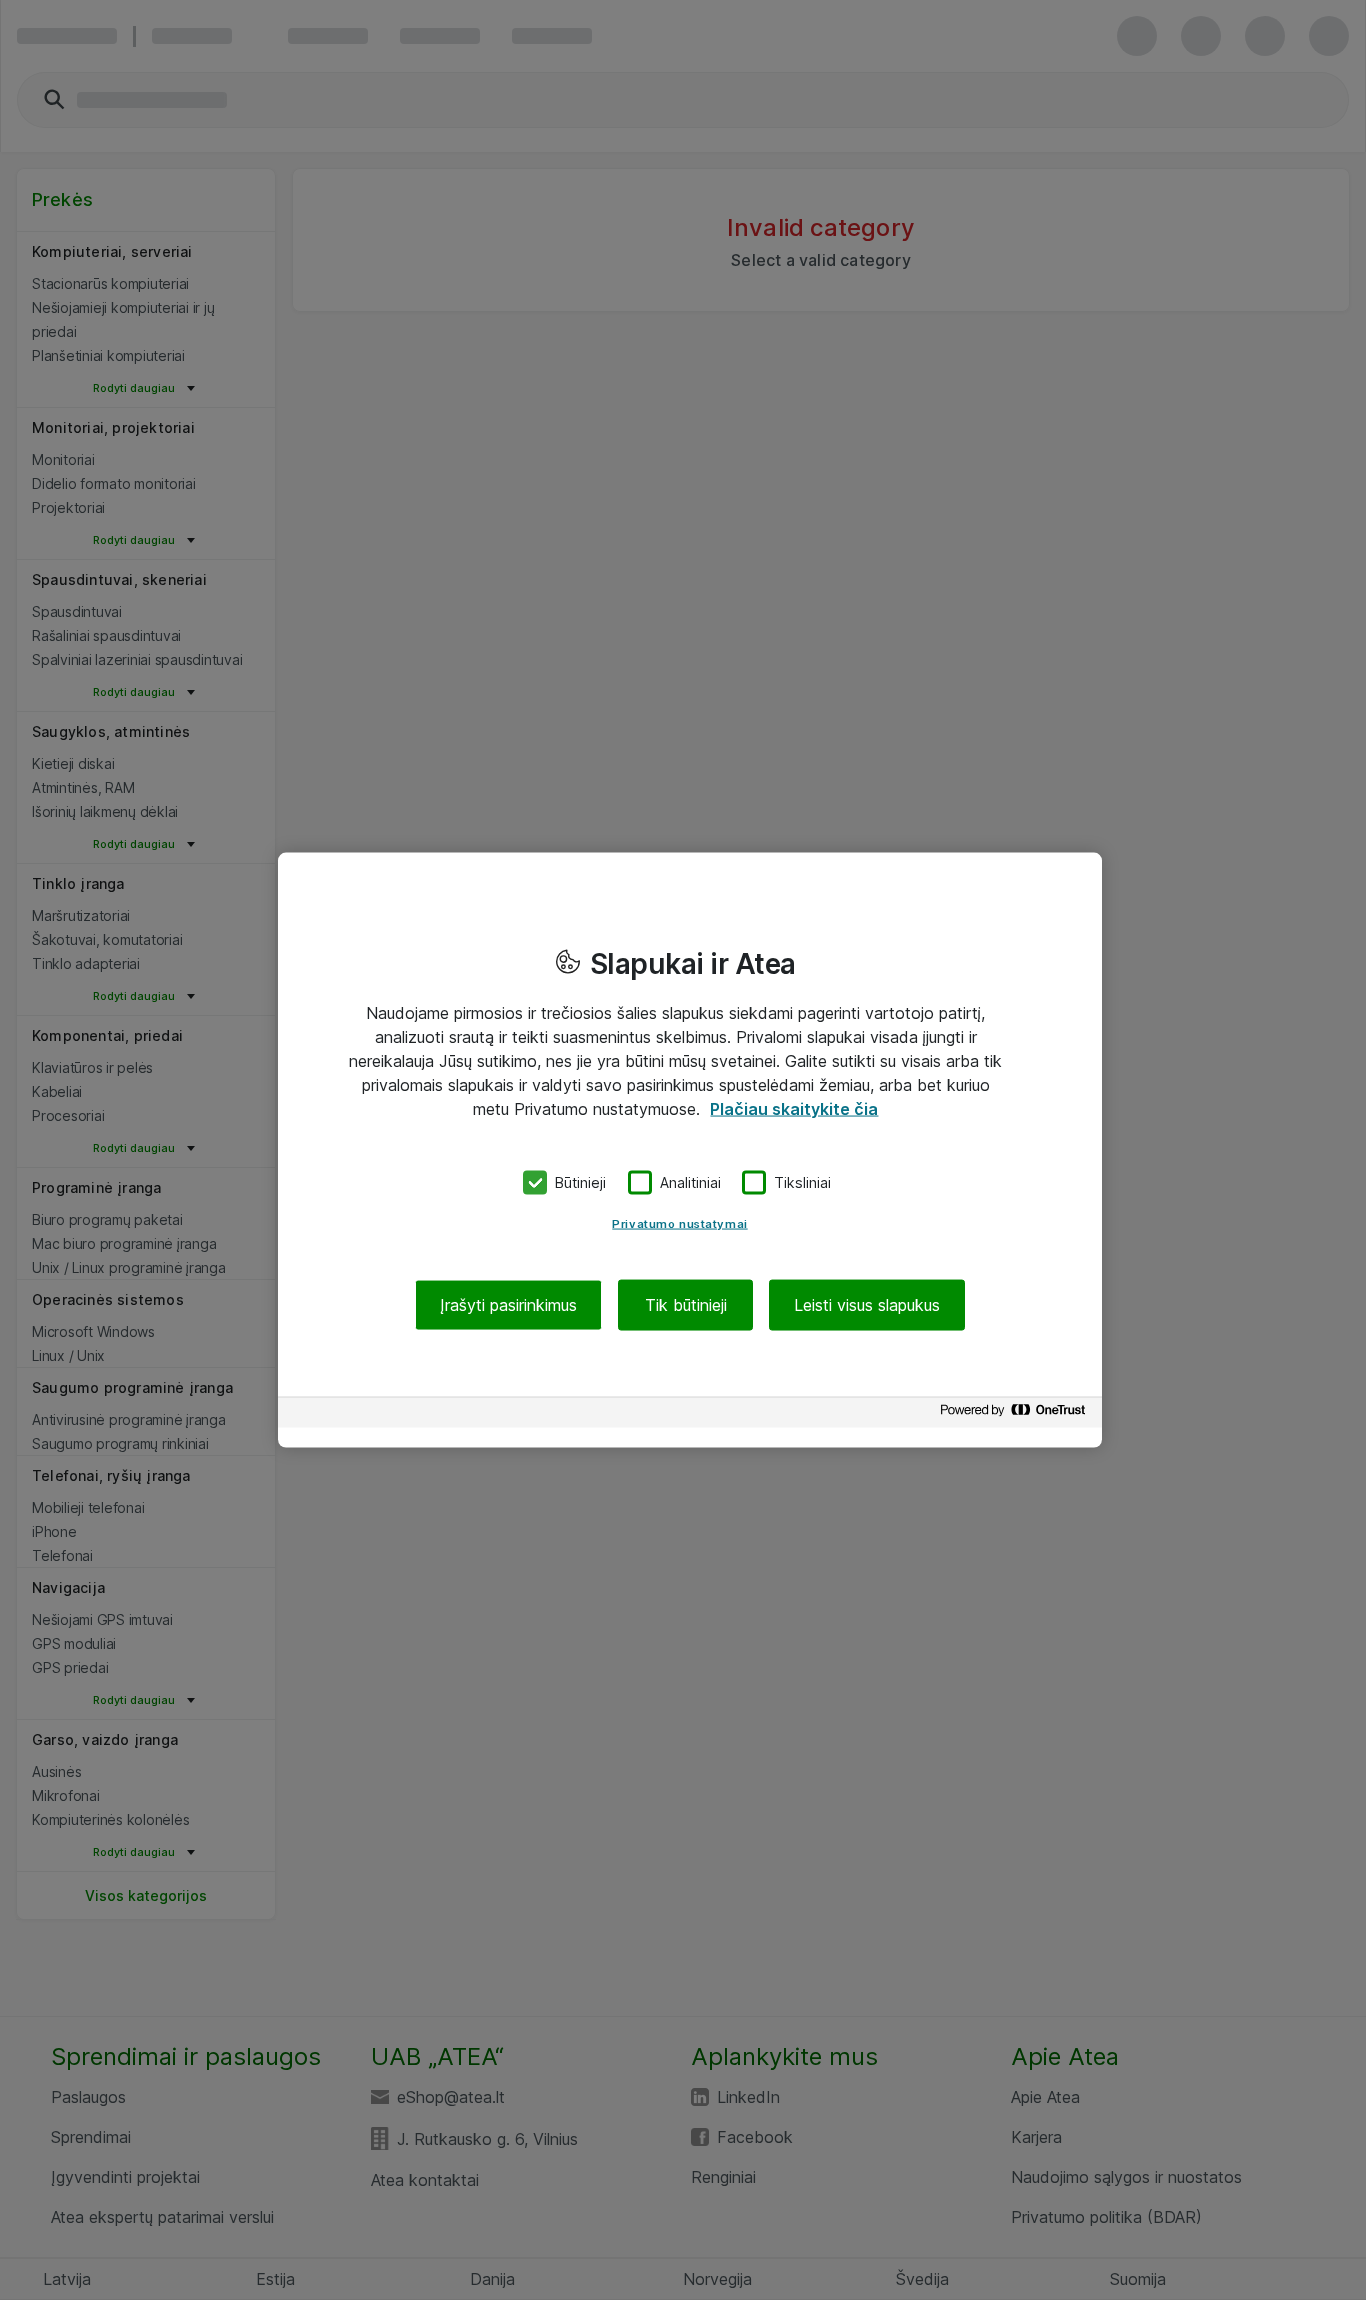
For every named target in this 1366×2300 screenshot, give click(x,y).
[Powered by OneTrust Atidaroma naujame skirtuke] (1016, 1414)
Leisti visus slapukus (867, 1304)
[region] (690, 1150)
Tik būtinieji (686, 1304)
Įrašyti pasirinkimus (508, 1304)
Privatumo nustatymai (679, 1223)
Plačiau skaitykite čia (794, 1109)
